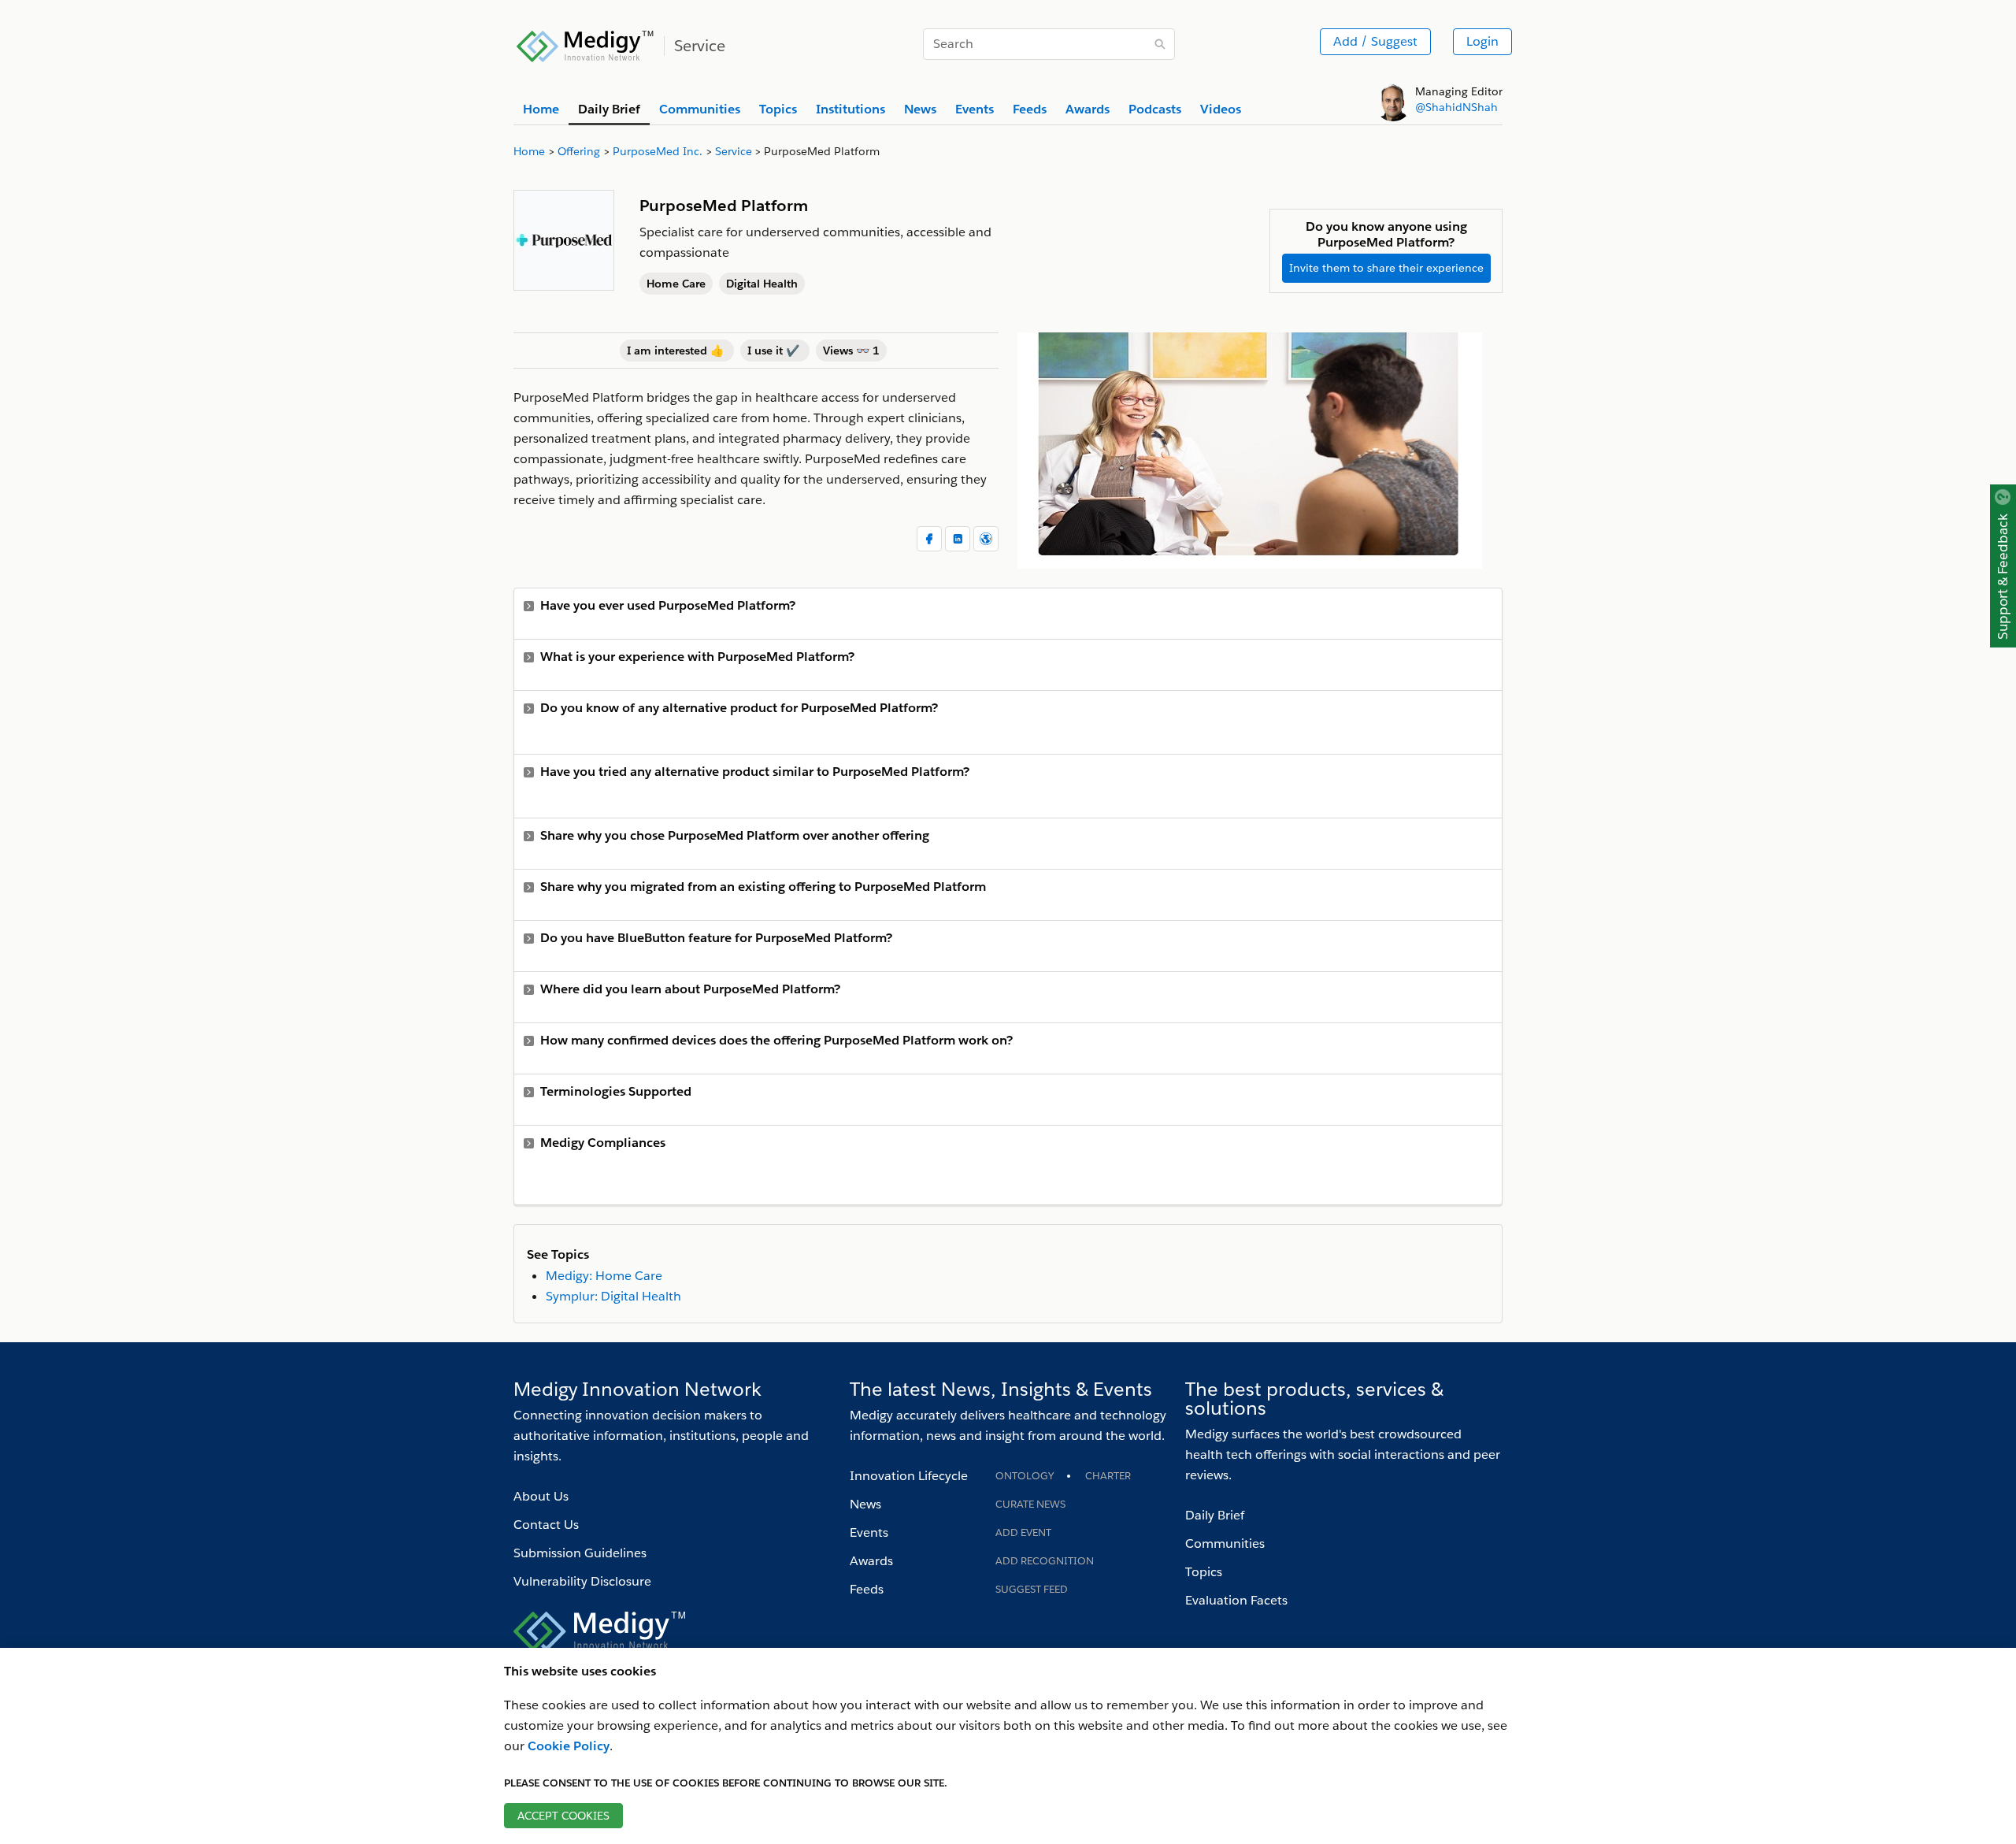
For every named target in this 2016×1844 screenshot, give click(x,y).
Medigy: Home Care (604, 1276)
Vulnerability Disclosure (582, 1581)
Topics (1204, 1572)
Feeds (867, 1589)
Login (1482, 41)
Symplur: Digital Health (613, 1296)
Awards (871, 1561)
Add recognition (1045, 1561)
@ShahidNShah (1456, 107)
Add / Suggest (1375, 41)
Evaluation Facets (1236, 1600)
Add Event (1023, 1532)
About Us (541, 1496)
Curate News (1030, 1504)
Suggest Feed (1032, 1589)
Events (869, 1532)
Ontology (1025, 1476)
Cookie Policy (569, 1746)
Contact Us (546, 1525)
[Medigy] (586, 44)
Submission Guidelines (580, 1553)
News (865, 1504)
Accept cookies (563, 1816)
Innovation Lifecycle (909, 1476)
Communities (1225, 1543)
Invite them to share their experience (1386, 268)
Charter (1108, 1476)
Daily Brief (1215, 1515)
